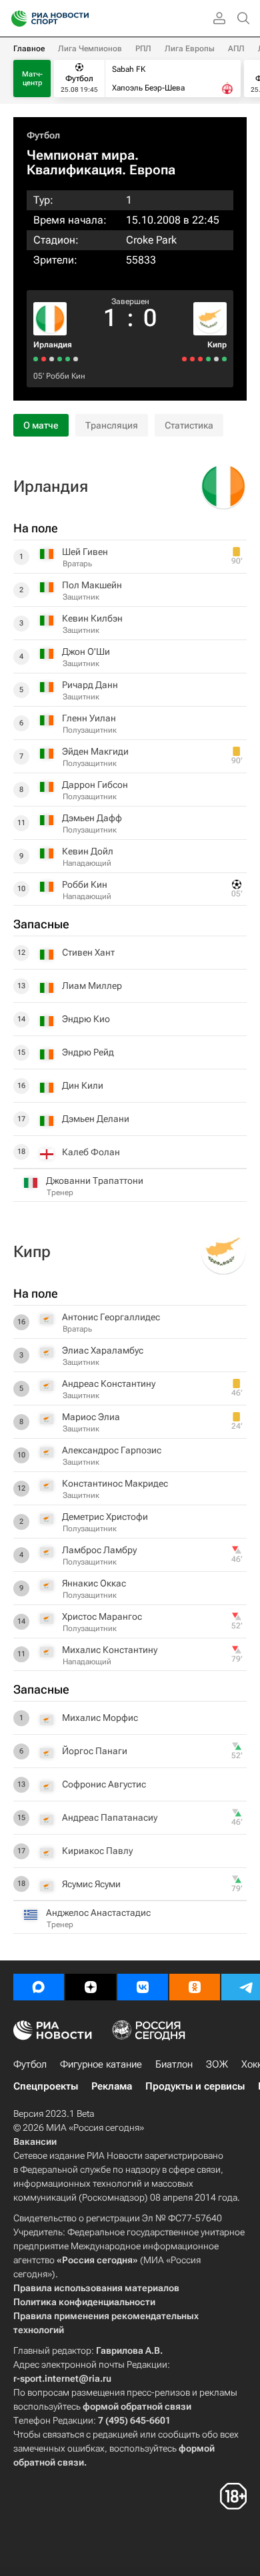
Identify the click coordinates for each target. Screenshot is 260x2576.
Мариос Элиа (91, 1417)
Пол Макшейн (92, 585)
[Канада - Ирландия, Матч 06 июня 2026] (76, 359)
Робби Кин (66, 376)
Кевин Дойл (88, 851)
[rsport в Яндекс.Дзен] (91, 1987)
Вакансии (35, 2141)
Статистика (189, 425)
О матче (41, 425)
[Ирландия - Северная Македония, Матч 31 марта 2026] (52, 359)
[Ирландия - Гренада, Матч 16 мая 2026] (60, 359)
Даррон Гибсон (95, 785)
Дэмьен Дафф (92, 818)
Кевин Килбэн (92, 618)
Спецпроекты (46, 2086)
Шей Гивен (85, 552)
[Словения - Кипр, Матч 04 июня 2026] (216, 359)
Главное (29, 49)
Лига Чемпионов (90, 49)
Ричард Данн (90, 685)
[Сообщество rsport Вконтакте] (143, 1987)
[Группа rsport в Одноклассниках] (195, 1987)
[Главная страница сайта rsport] (80, 19)
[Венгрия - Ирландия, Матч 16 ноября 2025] (36, 359)
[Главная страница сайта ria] (15, 19)
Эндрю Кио (86, 1019)
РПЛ (143, 49)
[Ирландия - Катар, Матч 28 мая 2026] (68, 359)
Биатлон (174, 2064)
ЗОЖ (217, 2064)
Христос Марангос (102, 1616)
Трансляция (112, 425)
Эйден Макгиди (95, 751)
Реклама (112, 2086)
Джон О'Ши (86, 651)
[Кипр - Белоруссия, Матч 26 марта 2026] (200, 359)
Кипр (217, 345)
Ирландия (53, 345)
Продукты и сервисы (195, 2086)
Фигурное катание (101, 2064)
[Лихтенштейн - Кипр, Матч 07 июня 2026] (224, 359)
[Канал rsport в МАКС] (39, 1987)
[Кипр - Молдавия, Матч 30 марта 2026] (208, 359)
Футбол (43, 135)
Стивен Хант (88, 952)
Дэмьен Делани (96, 1119)
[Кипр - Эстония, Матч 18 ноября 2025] (192, 359)
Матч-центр (32, 79)
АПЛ (236, 49)
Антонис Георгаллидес (111, 1317)
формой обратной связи (137, 2406)
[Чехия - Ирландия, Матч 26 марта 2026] (44, 359)
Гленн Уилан (89, 718)
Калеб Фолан (91, 1152)
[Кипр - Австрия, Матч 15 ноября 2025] (184, 359)
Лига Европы (190, 49)
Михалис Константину (110, 1650)
